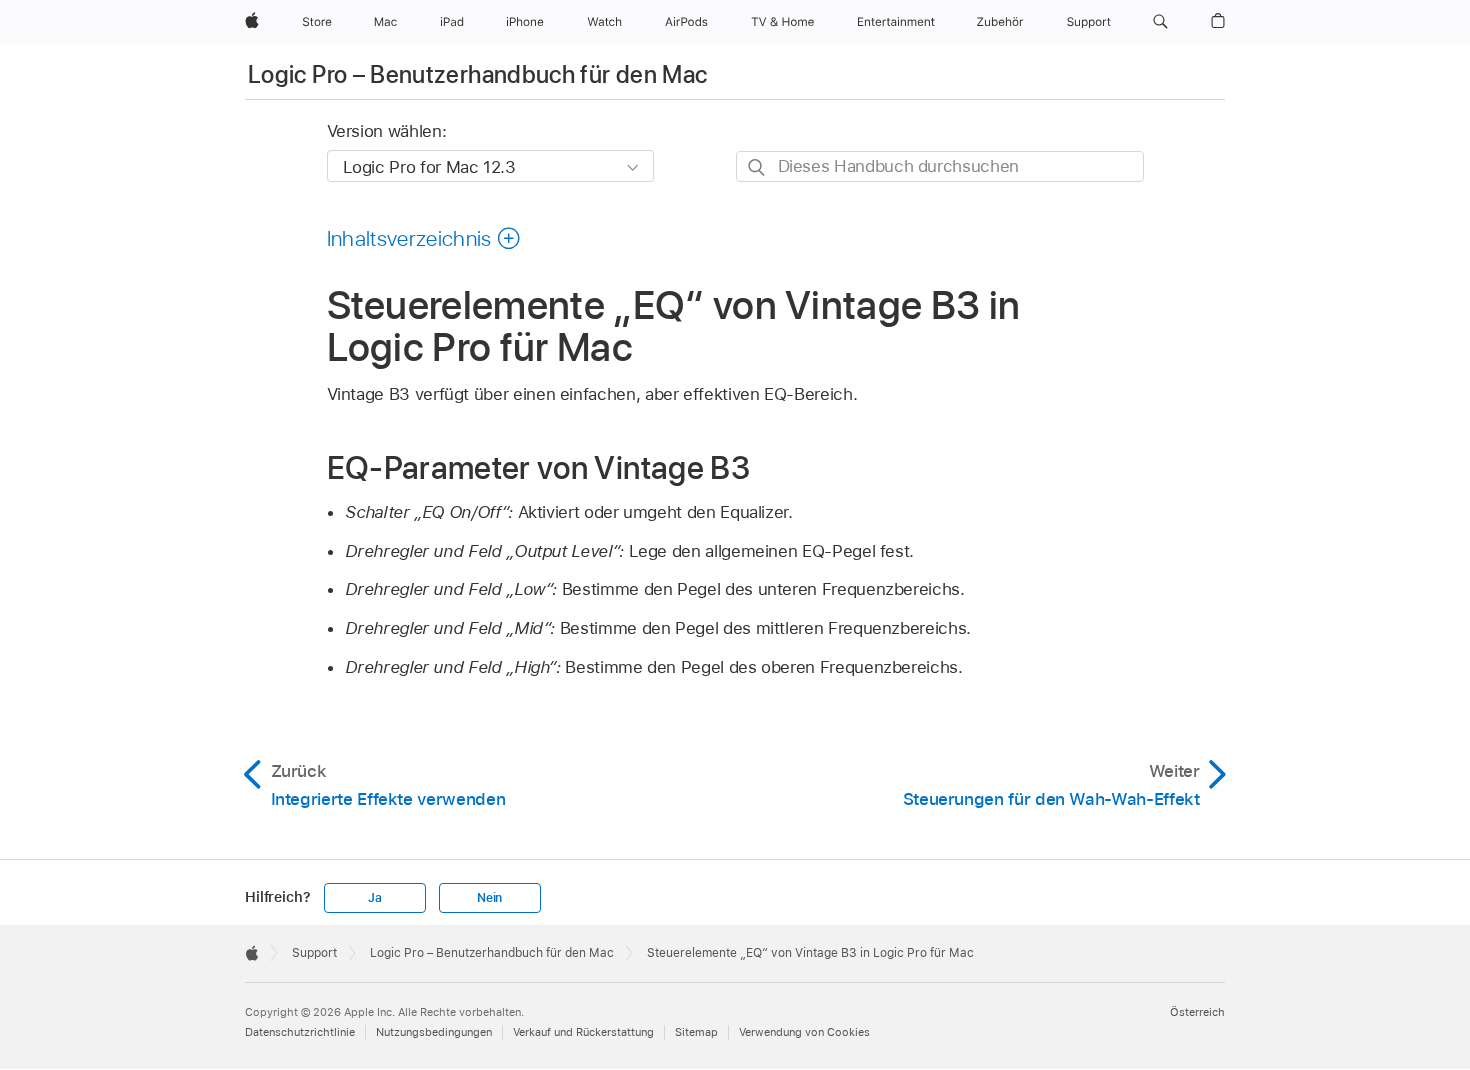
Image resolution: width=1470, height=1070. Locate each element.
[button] (1160, 22)
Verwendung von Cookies (804, 1032)
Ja (375, 898)
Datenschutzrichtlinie (300, 1032)
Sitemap (696, 1032)
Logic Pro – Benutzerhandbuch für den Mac (477, 74)
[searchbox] (940, 166)
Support (314, 953)
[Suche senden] (757, 167)
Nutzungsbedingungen (434, 1032)
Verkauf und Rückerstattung (583, 1032)
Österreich (1197, 1012)
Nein (489, 898)
